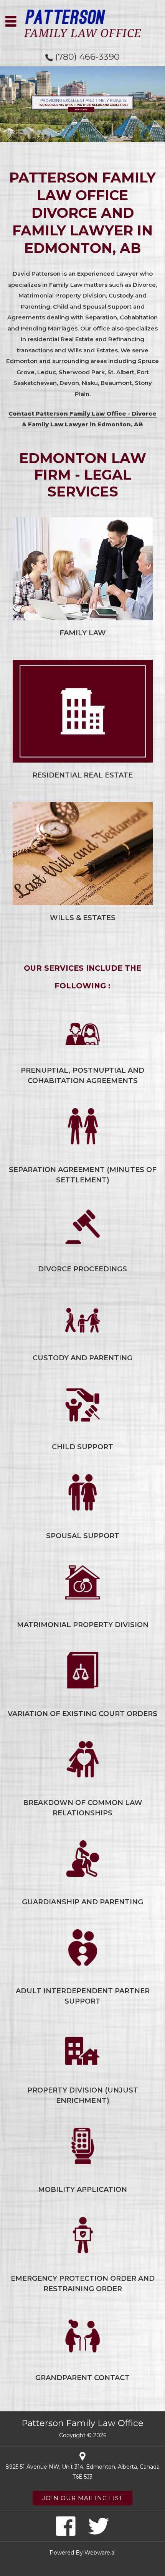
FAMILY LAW (83, 633)
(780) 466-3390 (87, 57)
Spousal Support (83, 1536)
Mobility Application (82, 2190)
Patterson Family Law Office (82, 2423)
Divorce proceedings (82, 1269)
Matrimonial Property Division (83, 1625)
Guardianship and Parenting (82, 1902)
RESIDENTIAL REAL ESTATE (82, 775)
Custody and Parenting (82, 1358)
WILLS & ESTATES (83, 918)
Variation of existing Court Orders (82, 1714)
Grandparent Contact (82, 2378)
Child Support (82, 1447)
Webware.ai (100, 2553)
